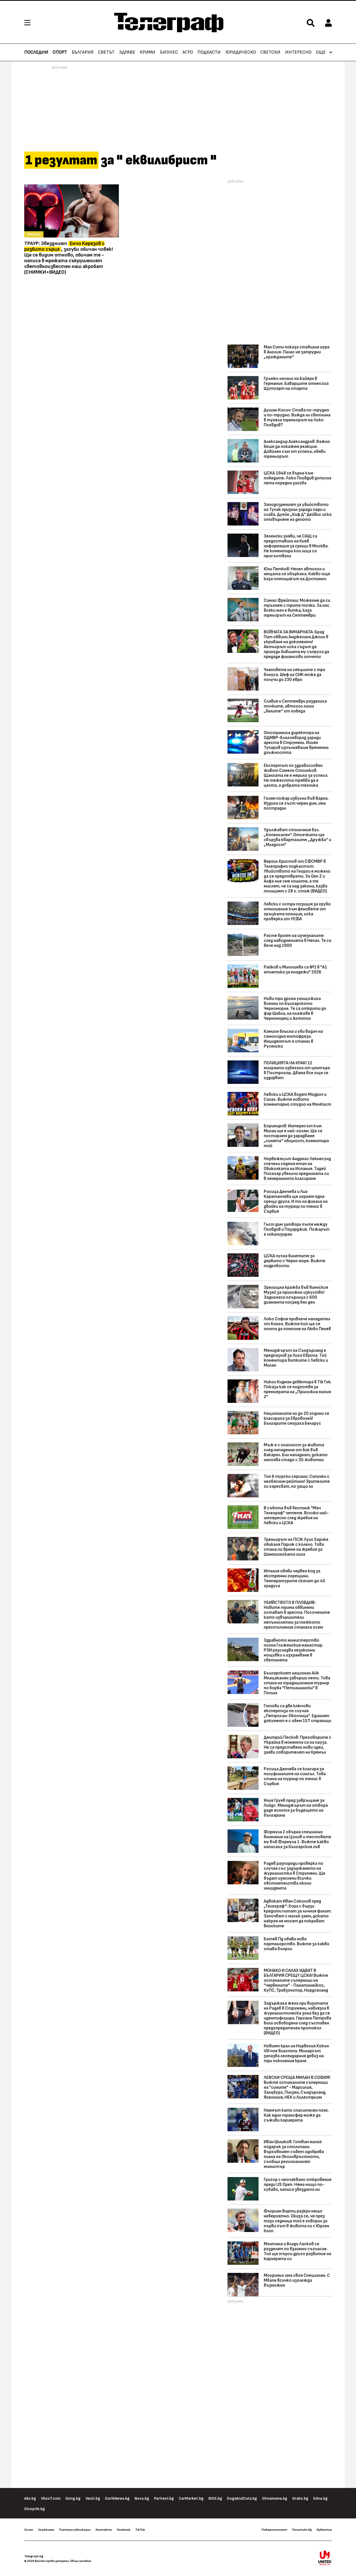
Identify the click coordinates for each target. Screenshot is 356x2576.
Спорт (60, 52)
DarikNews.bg (117, 2499)
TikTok (140, 2530)
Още (321, 52)
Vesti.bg (93, 2499)
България (83, 52)
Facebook (124, 2530)
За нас (29, 2530)
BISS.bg (215, 2499)
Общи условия (81, 2561)
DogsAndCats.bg (242, 2499)
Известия (324, 2530)
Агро (188, 52)
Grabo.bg (300, 2499)
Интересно (298, 52)
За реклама (46, 2530)
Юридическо (241, 52)
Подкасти (209, 52)
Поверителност (274, 2530)
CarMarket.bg (191, 2499)
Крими (148, 52)
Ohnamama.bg (275, 2499)
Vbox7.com (51, 2499)
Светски (270, 52)
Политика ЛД (302, 2530)
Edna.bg (320, 2499)
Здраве (127, 52)
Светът (106, 52)
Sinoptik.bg (35, 2509)
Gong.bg (73, 2499)
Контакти (104, 2530)
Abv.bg (30, 2499)
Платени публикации (75, 2530)
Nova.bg (142, 2499)
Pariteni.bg (164, 2499)
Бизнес (169, 52)
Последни (36, 52)
